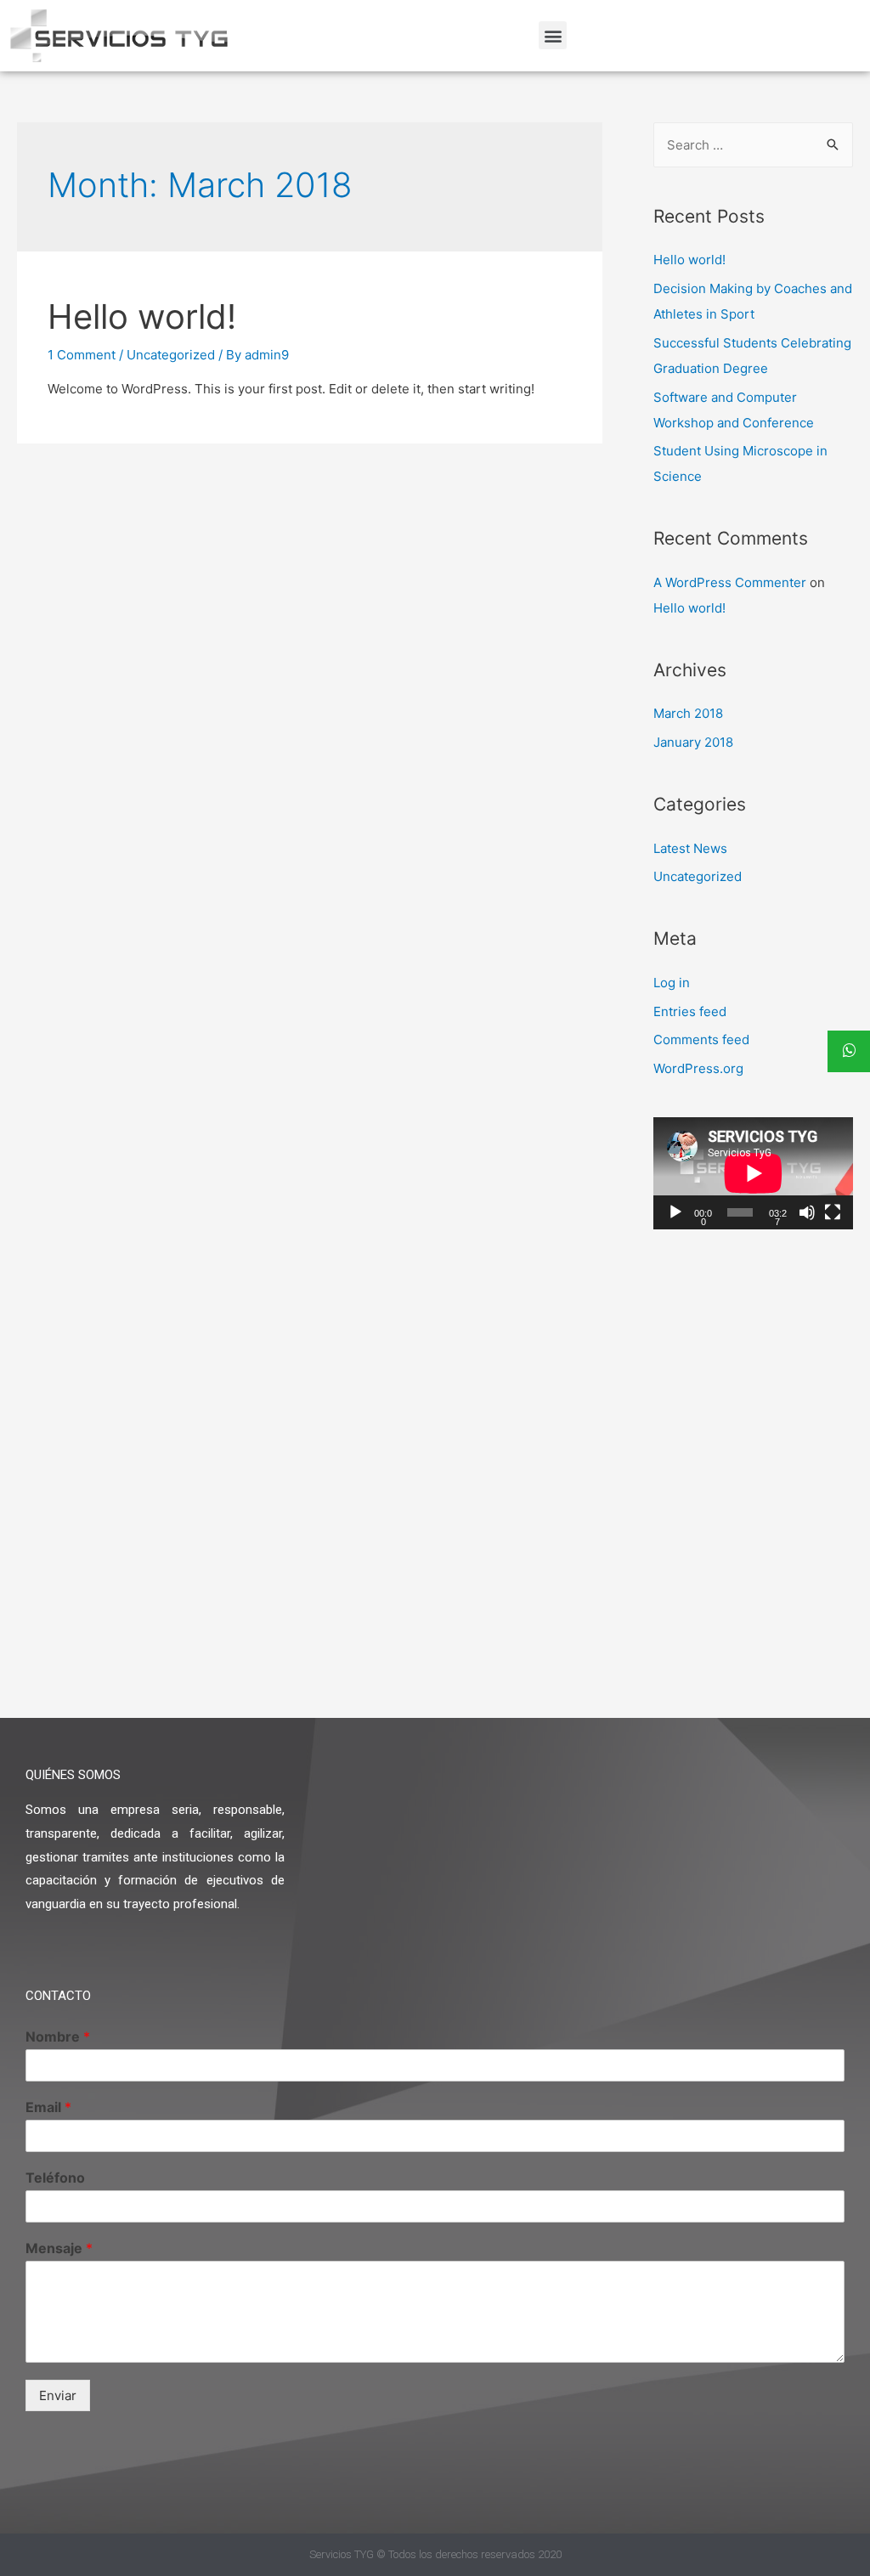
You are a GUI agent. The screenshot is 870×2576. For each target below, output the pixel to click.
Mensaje (59, 2248)
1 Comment (82, 355)
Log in (672, 983)
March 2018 (688, 713)
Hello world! (142, 316)
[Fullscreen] (833, 1212)
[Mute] (807, 1212)
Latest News (690, 848)
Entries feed (690, 1011)
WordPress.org (698, 1068)
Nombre (58, 2037)
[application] (753, 1173)
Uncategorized (171, 355)
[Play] (675, 1212)
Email (48, 2107)
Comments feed (701, 1039)
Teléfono (55, 2178)
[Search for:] (753, 145)
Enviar (58, 2395)
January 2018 (693, 742)
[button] (553, 35)
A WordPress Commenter (730, 582)
